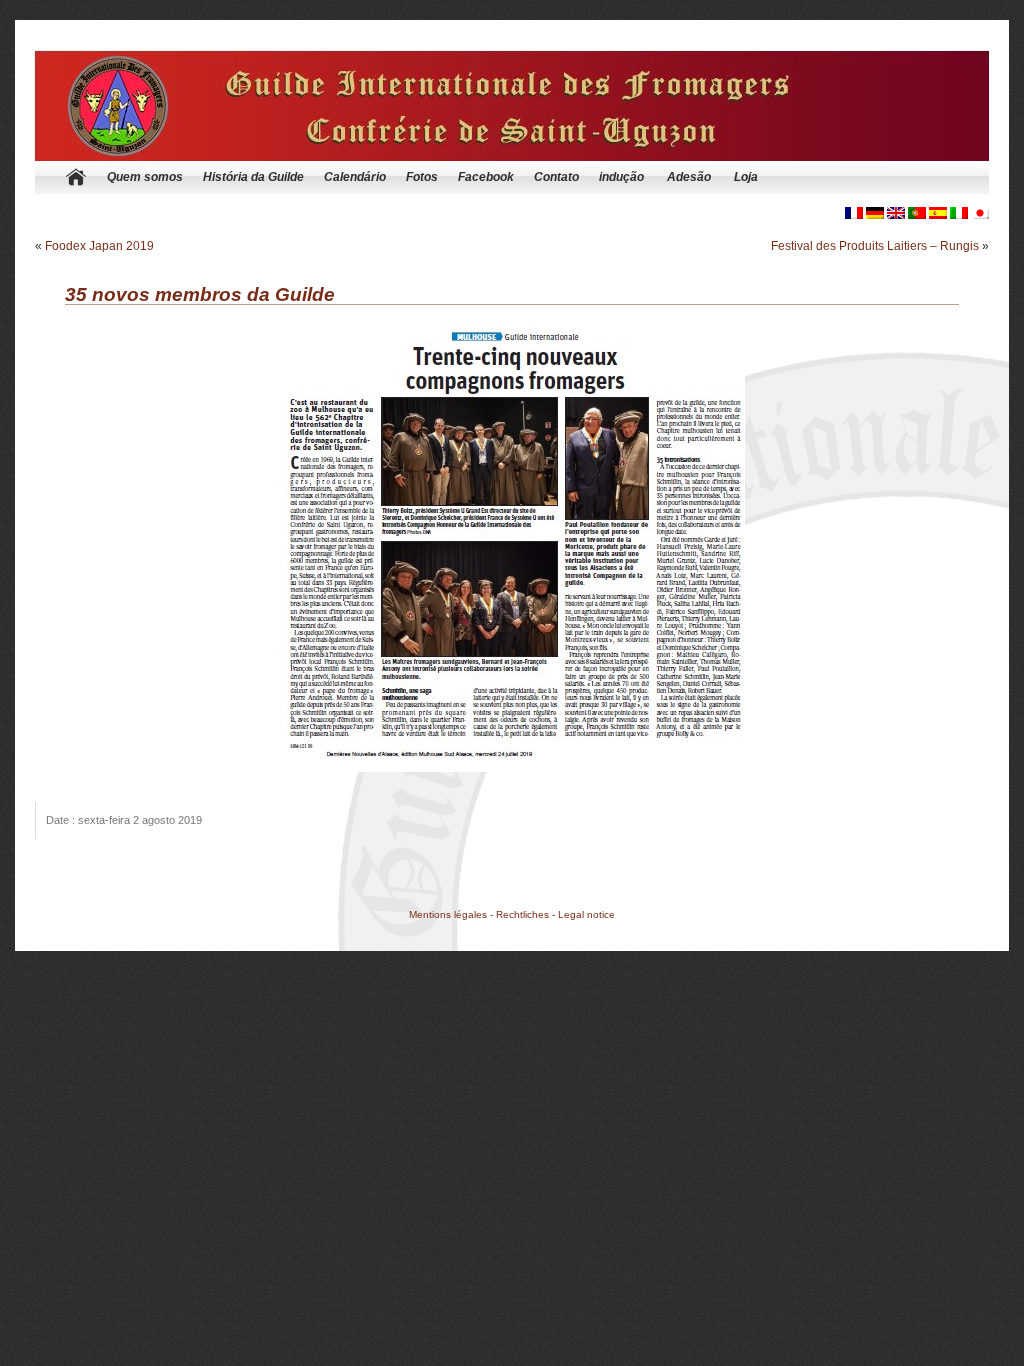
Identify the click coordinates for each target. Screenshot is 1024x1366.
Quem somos (145, 177)
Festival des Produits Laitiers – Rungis (875, 246)
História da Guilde (253, 177)
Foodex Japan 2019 (99, 246)
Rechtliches (522, 914)
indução (621, 177)
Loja (746, 177)
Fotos (422, 177)
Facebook (486, 177)
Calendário (355, 177)
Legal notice (586, 914)
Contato (556, 177)
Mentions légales (448, 914)
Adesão (689, 177)
